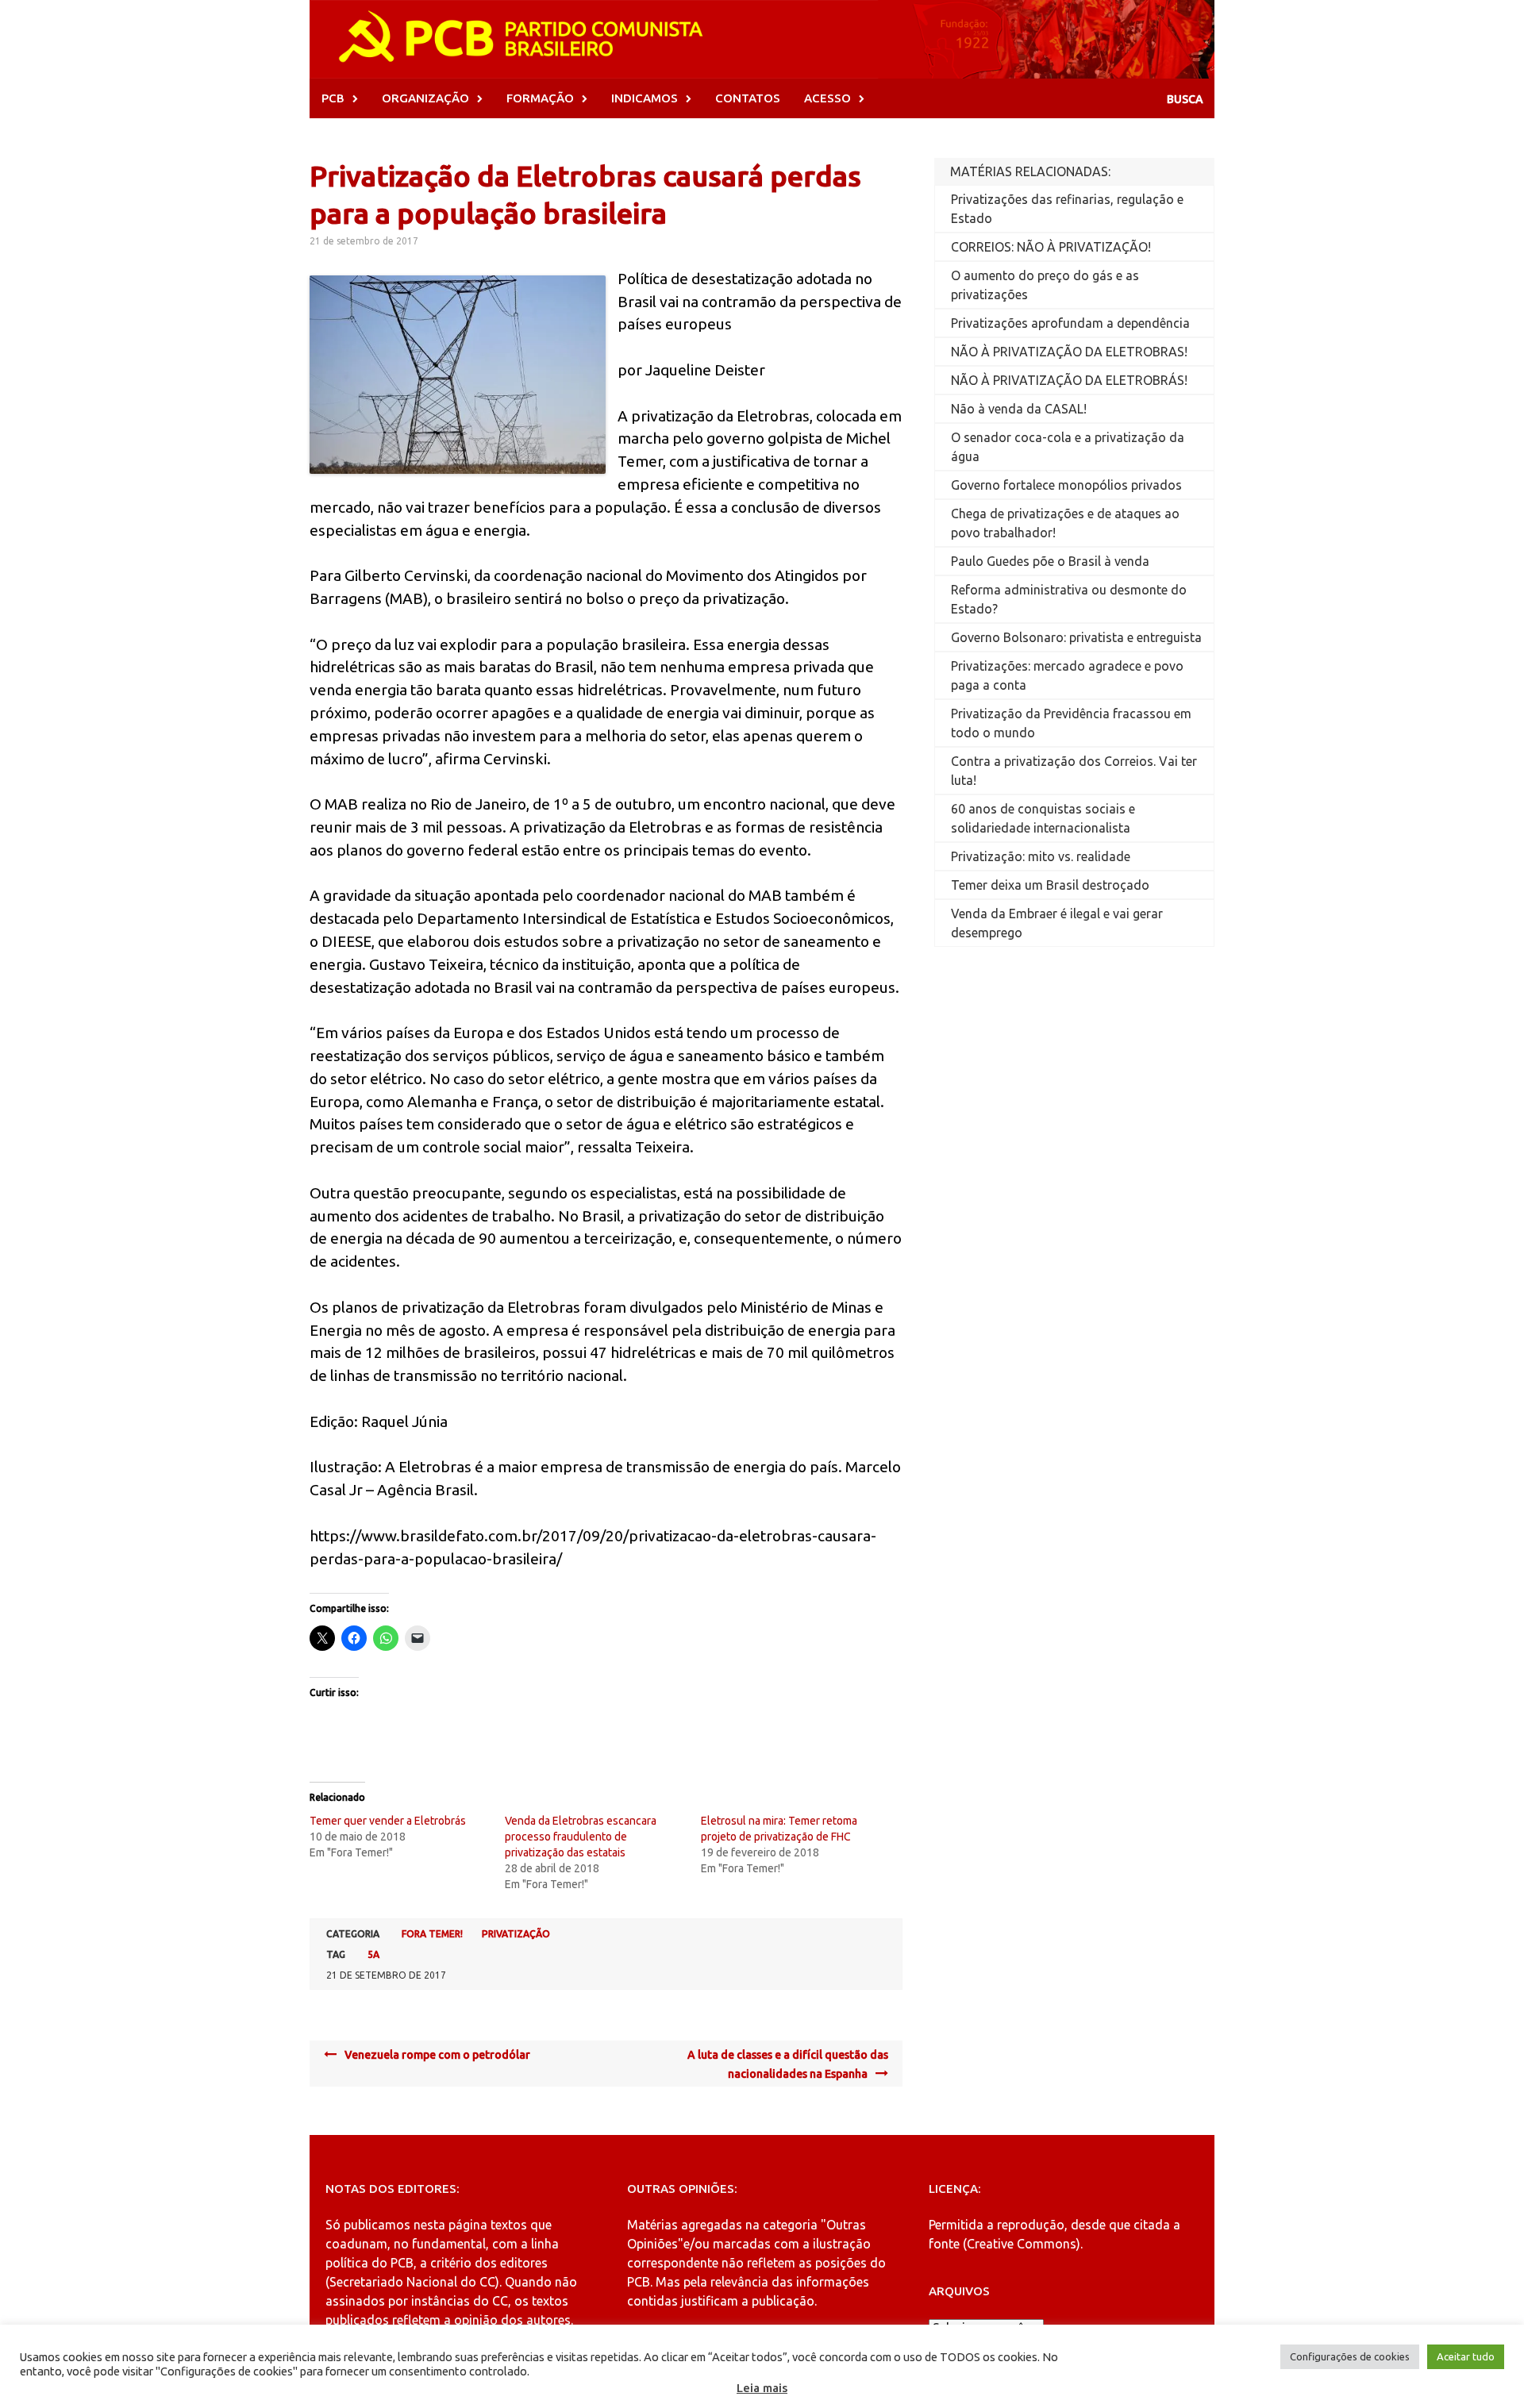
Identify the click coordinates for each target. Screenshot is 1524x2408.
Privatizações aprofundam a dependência (1070, 323)
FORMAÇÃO (540, 98)
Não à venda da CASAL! (1019, 409)
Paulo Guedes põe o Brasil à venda (1050, 561)
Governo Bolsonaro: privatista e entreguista (1076, 637)
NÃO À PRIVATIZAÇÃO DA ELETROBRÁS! (1069, 380)
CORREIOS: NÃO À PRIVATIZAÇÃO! (1051, 247)
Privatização (516, 1934)
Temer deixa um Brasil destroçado (1050, 885)
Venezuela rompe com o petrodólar (437, 2055)
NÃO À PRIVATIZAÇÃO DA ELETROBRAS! (1069, 352)
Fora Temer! (432, 1934)
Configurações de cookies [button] (1350, 2356)
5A (373, 1954)
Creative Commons (1022, 2244)
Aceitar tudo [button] (1466, 2356)
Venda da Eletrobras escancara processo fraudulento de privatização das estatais (581, 1837)
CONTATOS (748, 98)
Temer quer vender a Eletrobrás (388, 1821)
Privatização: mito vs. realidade (1041, 856)
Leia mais (762, 2388)
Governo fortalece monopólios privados (1066, 485)
